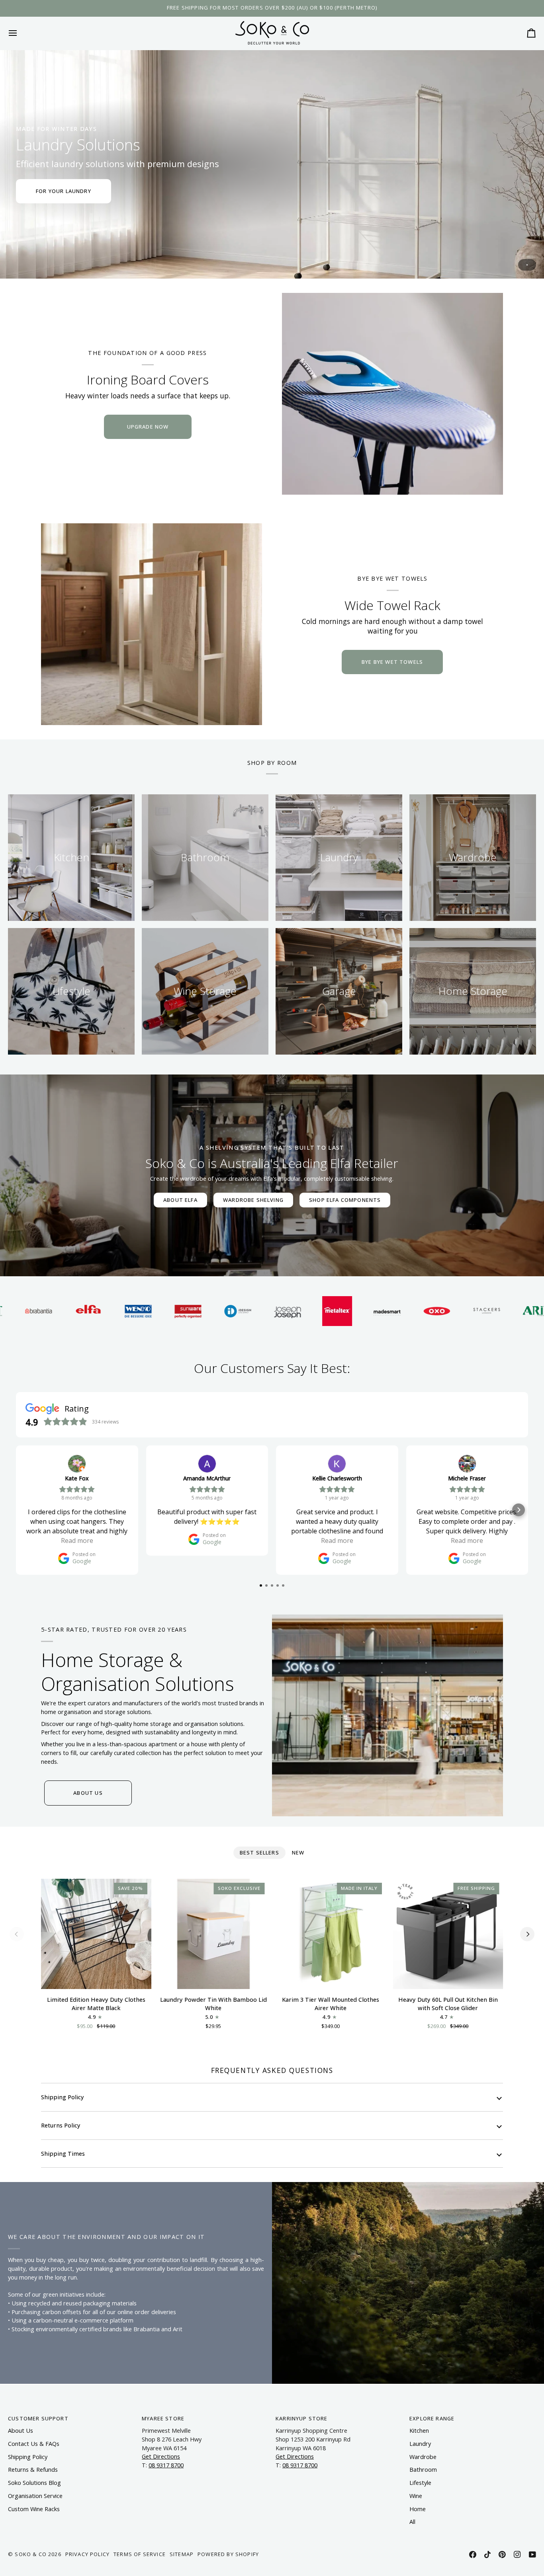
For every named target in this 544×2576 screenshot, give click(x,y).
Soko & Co (31, 2554)
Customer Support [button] (38, 2418)
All (412, 2522)
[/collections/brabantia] (499, 1311)
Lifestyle (420, 2483)
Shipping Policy (63, 2097)
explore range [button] (432, 2418)
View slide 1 (527, 265)
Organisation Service (35, 2496)
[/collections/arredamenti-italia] (449, 1311)
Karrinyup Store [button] (302, 2418)
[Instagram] (517, 2555)
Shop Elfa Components (345, 1200)
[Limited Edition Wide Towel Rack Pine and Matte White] (152, 624)
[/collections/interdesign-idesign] (151, 1311)
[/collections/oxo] (350, 1311)
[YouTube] (532, 2555)
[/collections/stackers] (400, 1311)
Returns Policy (61, 2125)
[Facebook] (473, 2555)
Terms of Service (140, 2554)
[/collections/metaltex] (250, 1311)
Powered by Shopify (228, 2554)
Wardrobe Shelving (253, 1200)
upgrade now (148, 427)
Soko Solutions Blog (34, 2483)
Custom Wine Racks (34, 2509)
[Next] (527, 1934)
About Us (21, 2431)
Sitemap (182, 2554)
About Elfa (180, 1200)
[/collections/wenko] (51, 1311)
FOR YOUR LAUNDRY (64, 191)
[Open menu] (20, 33)
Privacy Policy (87, 2554)
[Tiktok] (487, 2555)
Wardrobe (423, 2457)
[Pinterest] (502, 2555)
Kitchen (419, 2431)
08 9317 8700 (166, 2465)
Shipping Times (63, 2154)
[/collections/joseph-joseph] (201, 1311)
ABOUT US (88, 1793)
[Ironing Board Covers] (392, 394)
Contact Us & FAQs (34, 2444)
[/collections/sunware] (101, 1311)
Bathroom (423, 2470)
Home (418, 2509)
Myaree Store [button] (163, 2418)
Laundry (420, 2444)
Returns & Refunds (33, 2470)
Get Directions (161, 2456)
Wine (416, 2496)
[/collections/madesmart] (300, 1311)
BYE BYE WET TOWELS (392, 662)
